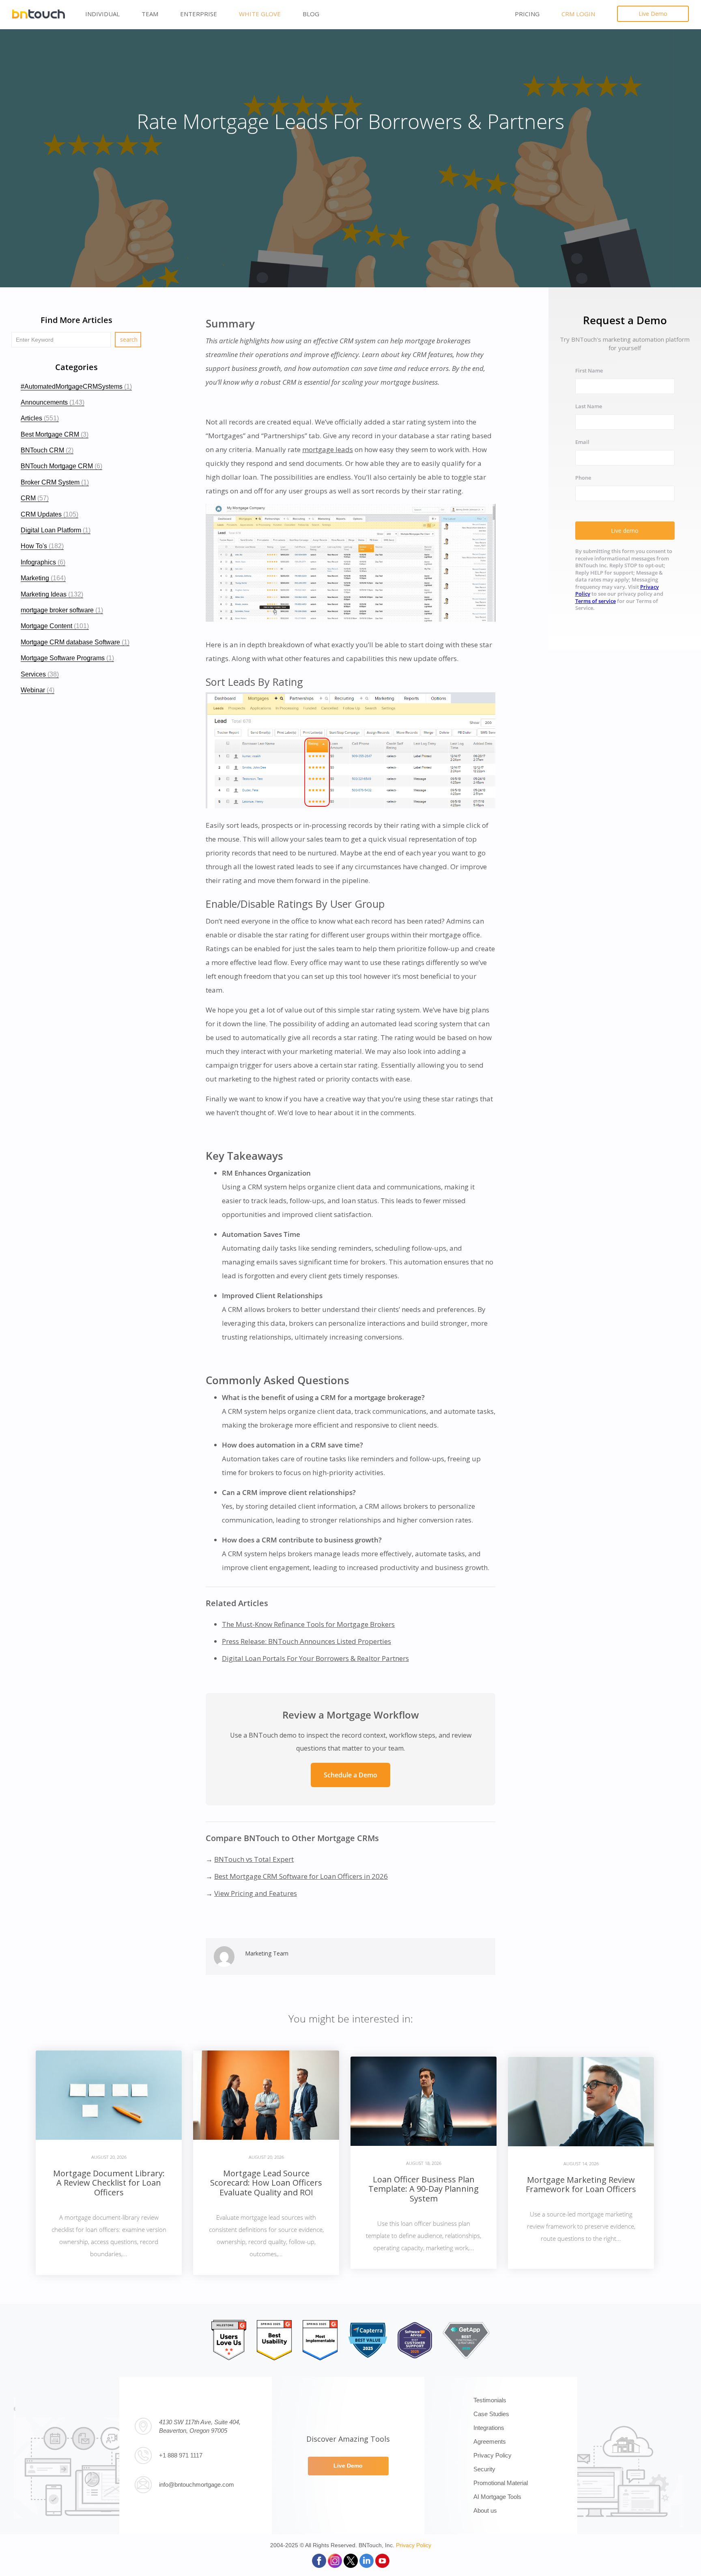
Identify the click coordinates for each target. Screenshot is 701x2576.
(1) (76, 387)
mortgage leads (328, 449)
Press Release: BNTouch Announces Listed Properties (306, 1641)
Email (582, 443)
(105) (49, 514)
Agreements (490, 2441)
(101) (55, 626)
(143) (53, 402)
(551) (40, 418)
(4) (38, 690)
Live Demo (653, 14)
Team (150, 14)
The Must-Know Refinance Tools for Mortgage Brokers (308, 1624)
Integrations (489, 2428)
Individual (102, 14)
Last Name (589, 407)
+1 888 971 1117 (181, 2455)
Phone (583, 478)
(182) (42, 546)
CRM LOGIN (578, 14)
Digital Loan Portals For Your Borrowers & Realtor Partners (315, 1658)
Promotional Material (501, 2483)
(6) (61, 466)
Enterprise (199, 14)
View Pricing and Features (256, 1893)
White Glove (260, 14)
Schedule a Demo (350, 1775)
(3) (55, 434)
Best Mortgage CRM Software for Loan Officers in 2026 (301, 1876)
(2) (47, 450)
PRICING (527, 14)
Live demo (625, 531)
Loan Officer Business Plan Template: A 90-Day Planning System (424, 2189)
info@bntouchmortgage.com (197, 2484)
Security (484, 2469)
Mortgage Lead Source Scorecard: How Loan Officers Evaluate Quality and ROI (266, 2183)
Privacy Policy (492, 2455)
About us (485, 2510)
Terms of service (596, 601)
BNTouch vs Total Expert (254, 1859)
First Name (589, 371)
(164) (43, 578)
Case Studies (491, 2414)
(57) (35, 498)
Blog (311, 14)
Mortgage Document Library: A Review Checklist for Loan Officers (109, 2183)
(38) (40, 674)
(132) (52, 594)
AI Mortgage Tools (497, 2497)
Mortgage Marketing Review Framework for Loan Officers (581, 2184)
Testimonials (490, 2400)
